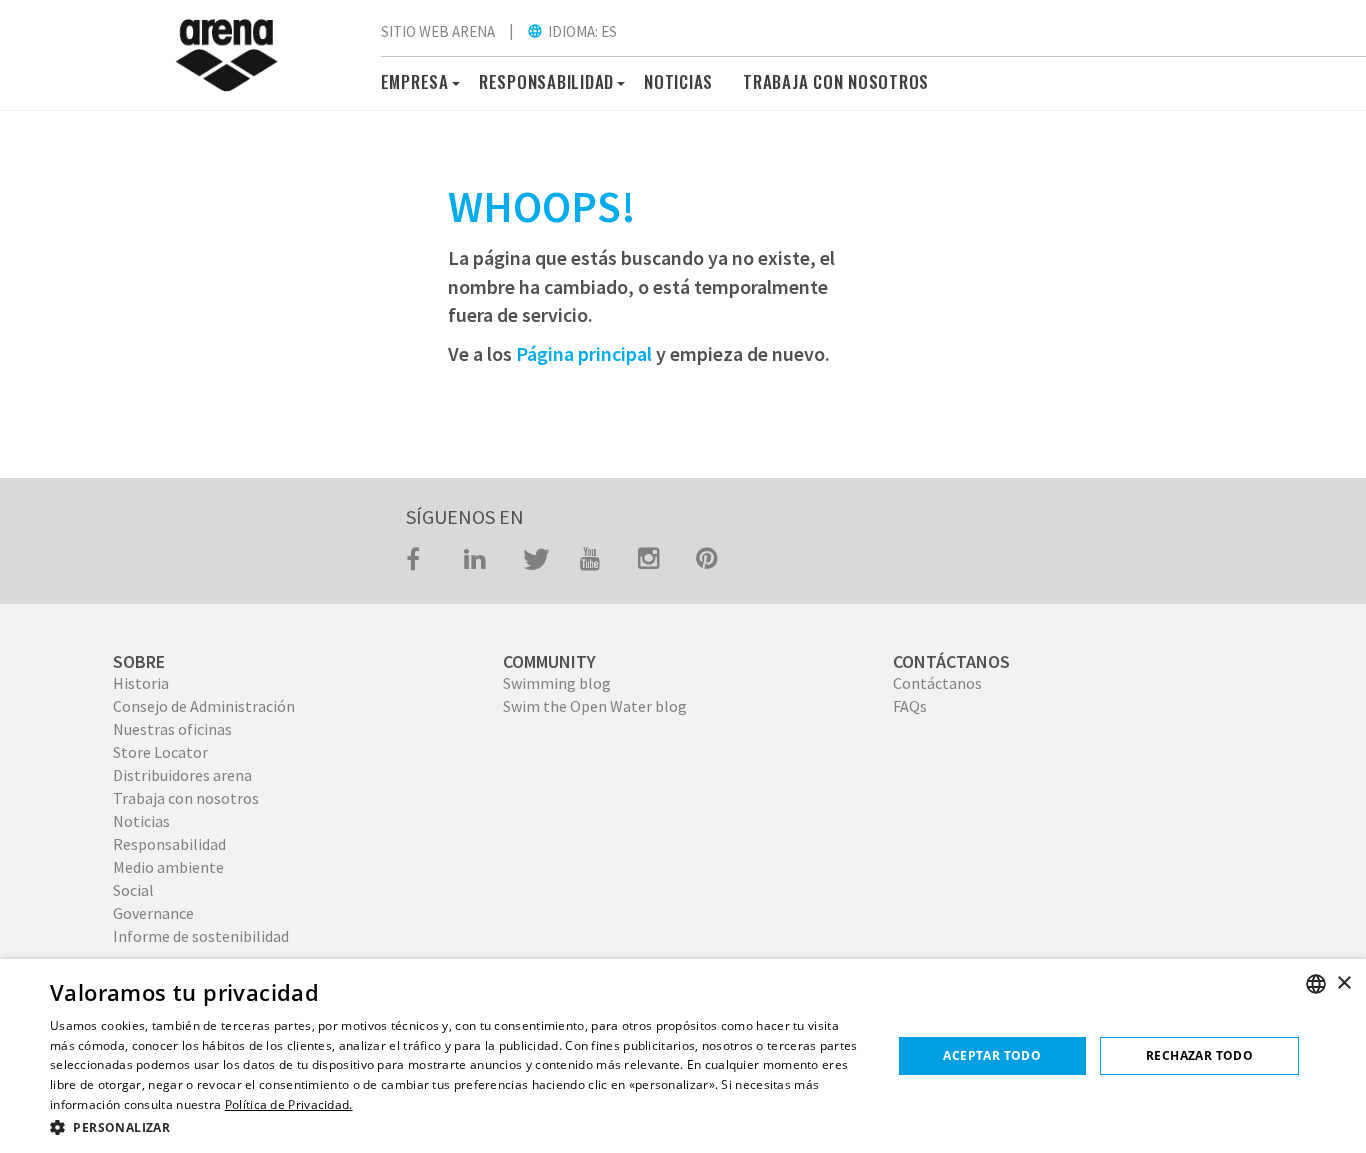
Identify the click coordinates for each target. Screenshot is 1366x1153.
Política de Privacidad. (289, 1104)
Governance (153, 913)
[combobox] (1316, 984)
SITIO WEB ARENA (438, 31)
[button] (453, 81)
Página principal (584, 353)
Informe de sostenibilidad (201, 936)
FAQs (910, 706)
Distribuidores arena (182, 775)
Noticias (678, 81)
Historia (141, 683)
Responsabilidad (169, 844)
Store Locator (160, 752)
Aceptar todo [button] (992, 1055)
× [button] (1343, 983)
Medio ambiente (168, 867)
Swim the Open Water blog (595, 706)
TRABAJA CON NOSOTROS (836, 81)
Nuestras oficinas (172, 729)
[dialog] (683, 1056)
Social (133, 890)
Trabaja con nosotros (186, 798)
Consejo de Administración (204, 706)
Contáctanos (937, 683)
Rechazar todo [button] (1199, 1055)
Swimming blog (557, 683)
